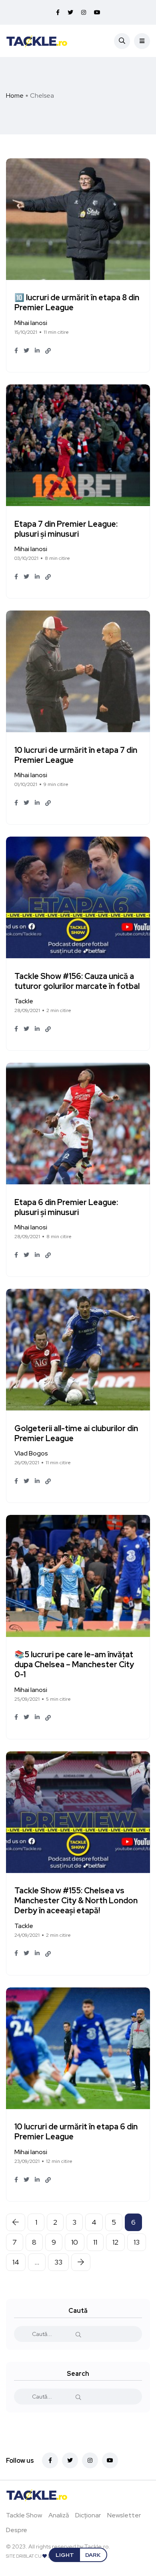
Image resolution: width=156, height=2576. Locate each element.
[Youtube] (110, 2460)
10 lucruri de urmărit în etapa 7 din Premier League (76, 755)
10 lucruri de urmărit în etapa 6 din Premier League (76, 2132)
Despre (17, 2530)
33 (58, 2262)
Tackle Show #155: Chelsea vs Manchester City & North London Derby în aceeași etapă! (76, 1901)
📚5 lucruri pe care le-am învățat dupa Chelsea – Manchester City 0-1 (74, 1665)
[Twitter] (70, 2460)
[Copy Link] (48, 351)
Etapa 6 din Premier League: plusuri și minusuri (66, 1207)
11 (95, 2242)
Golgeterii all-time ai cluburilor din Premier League (76, 1433)
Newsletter (124, 2515)
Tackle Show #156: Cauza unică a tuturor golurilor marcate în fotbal (77, 981)
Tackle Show (24, 2515)
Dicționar (88, 2515)
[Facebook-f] (50, 2460)
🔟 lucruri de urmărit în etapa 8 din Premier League (77, 303)
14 (16, 2262)
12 (115, 2242)
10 (75, 2242)
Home (15, 96)
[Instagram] (90, 2460)
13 (137, 2242)
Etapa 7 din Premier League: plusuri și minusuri (66, 529)
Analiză (59, 2515)
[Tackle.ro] (37, 41)
